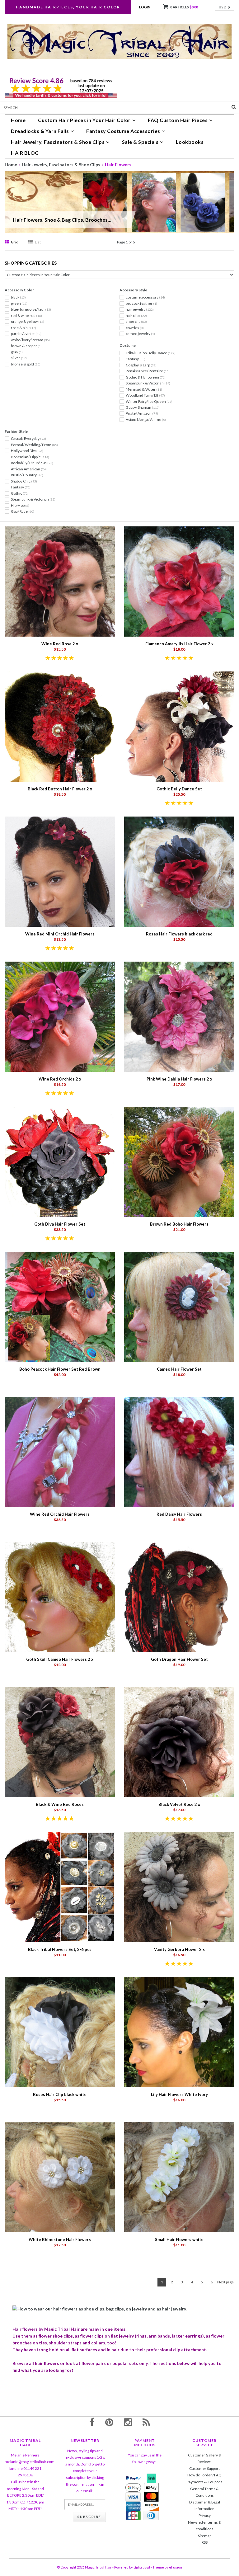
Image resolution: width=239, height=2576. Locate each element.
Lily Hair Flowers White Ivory (179, 2094)
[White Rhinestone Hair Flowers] (60, 2177)
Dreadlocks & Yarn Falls (40, 131)
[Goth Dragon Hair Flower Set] (179, 1596)
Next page (225, 2282)
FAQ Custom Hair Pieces (178, 120)
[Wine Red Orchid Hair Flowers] (60, 1451)
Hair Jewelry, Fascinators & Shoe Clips (58, 142)
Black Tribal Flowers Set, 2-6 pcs (60, 1949)
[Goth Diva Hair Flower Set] (60, 1161)
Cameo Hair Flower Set (179, 1369)
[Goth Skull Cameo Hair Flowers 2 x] (60, 1596)
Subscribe (89, 2517)
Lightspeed (142, 2567)
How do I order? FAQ (204, 2475)
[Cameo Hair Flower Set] (179, 1306)
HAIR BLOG (25, 153)
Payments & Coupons (205, 2482)
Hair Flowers (118, 165)
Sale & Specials (140, 142)
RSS (205, 2542)
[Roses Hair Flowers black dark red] (179, 871)
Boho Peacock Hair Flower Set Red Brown (60, 1369)
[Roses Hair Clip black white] (60, 2032)
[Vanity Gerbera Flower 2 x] (179, 1887)
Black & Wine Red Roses (60, 1804)
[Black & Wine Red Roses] (60, 1742)
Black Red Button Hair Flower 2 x (60, 789)
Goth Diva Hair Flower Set (60, 1224)
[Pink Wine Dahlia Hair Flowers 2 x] (179, 1016)
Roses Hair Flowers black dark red (179, 934)
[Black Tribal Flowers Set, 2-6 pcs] (60, 1887)
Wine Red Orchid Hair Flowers (60, 1514)
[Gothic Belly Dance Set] (179, 726)
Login (145, 7)
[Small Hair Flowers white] (179, 2177)
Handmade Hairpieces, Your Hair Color (68, 7)
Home (18, 120)
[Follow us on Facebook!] (92, 2422)
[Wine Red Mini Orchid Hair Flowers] (60, 871)
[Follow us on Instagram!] (128, 2422)
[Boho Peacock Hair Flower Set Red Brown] (60, 1306)
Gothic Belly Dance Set (179, 789)
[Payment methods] (133, 2478)
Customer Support (204, 2468)
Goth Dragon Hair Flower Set (179, 1659)
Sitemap (205, 2536)
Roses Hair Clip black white (60, 2094)
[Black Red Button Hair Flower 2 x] (60, 726)
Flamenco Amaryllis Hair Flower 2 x (179, 644)
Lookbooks (190, 142)
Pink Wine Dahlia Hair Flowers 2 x (179, 1079)
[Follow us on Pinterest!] (109, 2422)
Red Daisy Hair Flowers (179, 1514)
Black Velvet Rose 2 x (179, 1804)
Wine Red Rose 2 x (60, 644)
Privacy (205, 2515)
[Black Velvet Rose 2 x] (179, 1742)
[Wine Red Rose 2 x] (60, 581)
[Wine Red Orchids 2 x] (60, 1016)
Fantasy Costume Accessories (123, 131)
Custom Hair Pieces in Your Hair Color (84, 120)
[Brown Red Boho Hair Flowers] (179, 1161)
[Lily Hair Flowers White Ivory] (179, 2032)
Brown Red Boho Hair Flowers (179, 1224)
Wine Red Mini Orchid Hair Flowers (60, 934)
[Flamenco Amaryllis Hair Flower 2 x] (179, 581)
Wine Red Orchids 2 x (60, 1079)
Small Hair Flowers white (179, 2239)
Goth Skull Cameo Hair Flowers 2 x (60, 1659)
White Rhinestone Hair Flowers (60, 2239)
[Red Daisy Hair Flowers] (179, 1451)
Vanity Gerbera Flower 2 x (179, 1949)
